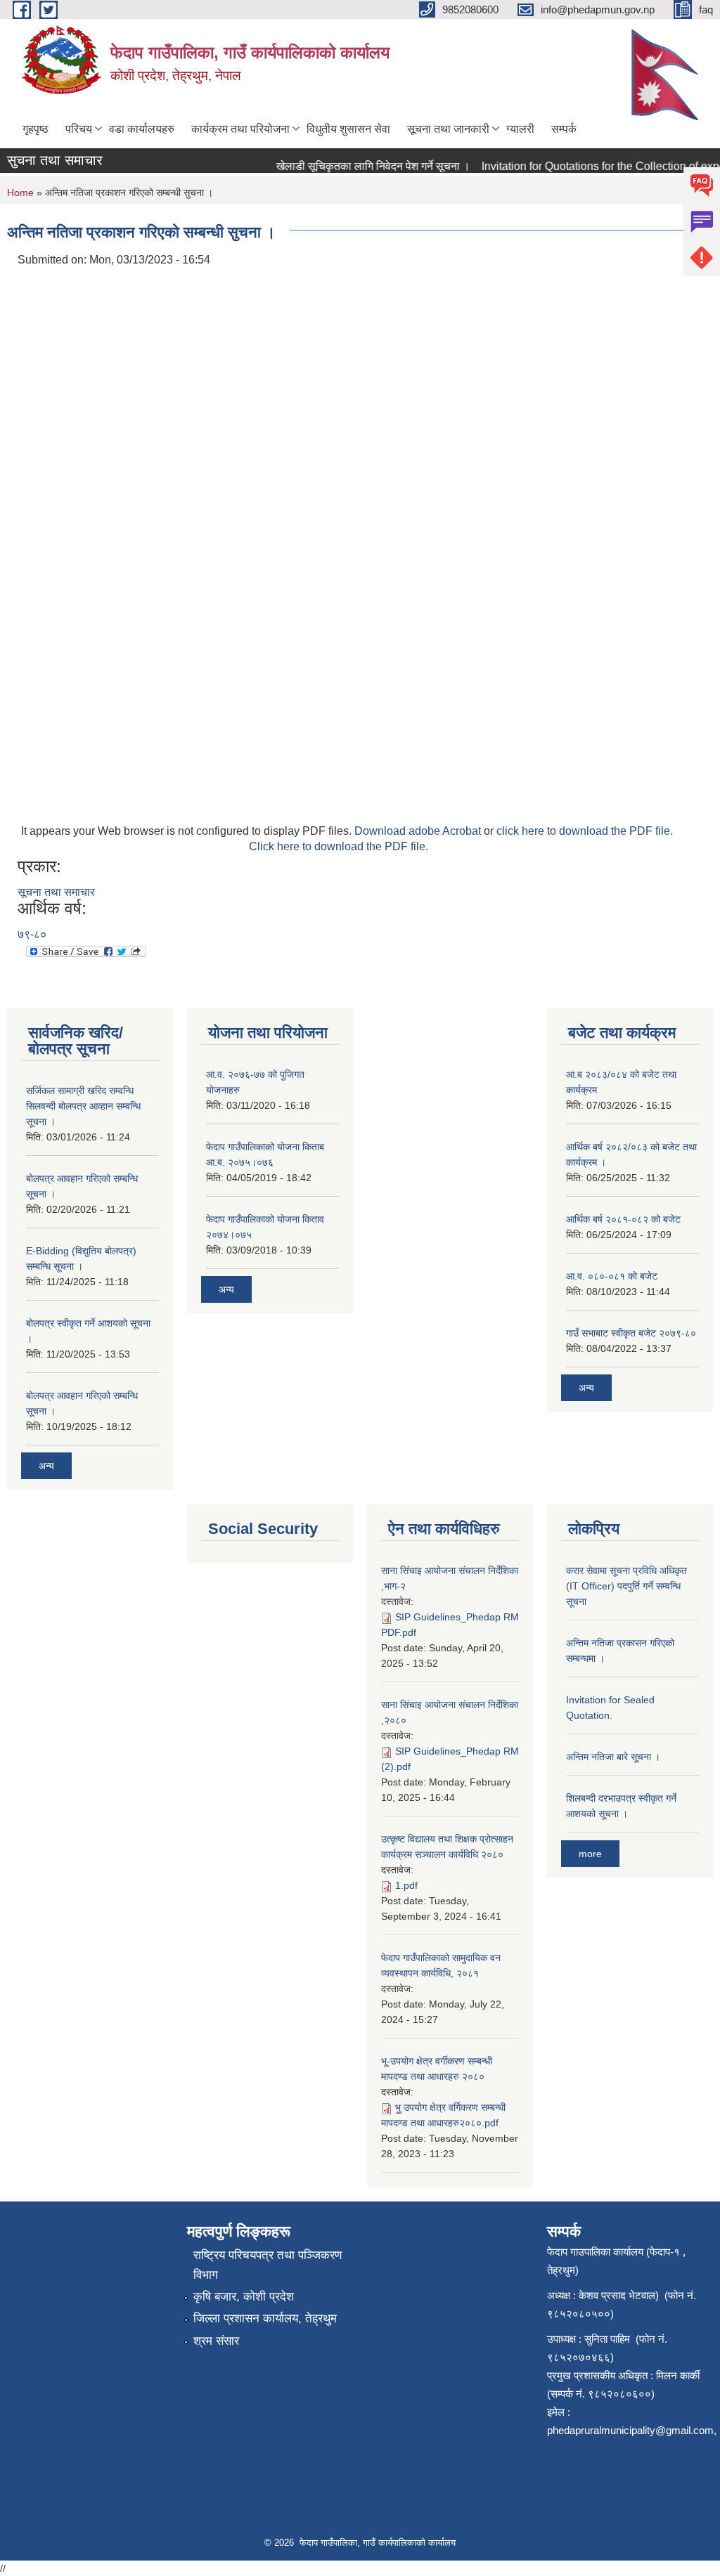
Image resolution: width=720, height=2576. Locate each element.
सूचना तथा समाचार (56, 892)
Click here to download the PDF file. (339, 846)
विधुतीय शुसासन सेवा (348, 129)
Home (20, 193)
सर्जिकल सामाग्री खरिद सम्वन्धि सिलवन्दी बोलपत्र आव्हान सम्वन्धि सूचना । (83, 1106)
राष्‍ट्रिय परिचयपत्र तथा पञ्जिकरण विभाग (268, 2265)
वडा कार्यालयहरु (142, 129)
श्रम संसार (216, 2341)
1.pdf (406, 1885)
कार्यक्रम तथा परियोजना (240, 129)
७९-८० (32, 934)
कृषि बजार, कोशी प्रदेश (244, 2297)
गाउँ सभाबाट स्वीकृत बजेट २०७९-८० (631, 1333)
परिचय (79, 129)
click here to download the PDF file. (585, 831)
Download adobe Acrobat (419, 831)
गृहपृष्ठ (36, 129)
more (590, 1854)
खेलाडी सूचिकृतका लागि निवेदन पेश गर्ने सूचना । (358, 166)
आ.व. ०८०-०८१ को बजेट (612, 1276)
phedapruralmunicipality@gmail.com (630, 2430)
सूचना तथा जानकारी (448, 129)
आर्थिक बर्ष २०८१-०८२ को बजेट (623, 1219)
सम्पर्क (564, 129)
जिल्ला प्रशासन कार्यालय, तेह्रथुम (265, 2318)
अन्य (46, 1466)
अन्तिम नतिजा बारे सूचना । (613, 1757)
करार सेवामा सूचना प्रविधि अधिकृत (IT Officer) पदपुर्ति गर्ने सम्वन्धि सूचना (626, 1586)
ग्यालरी (520, 129)
